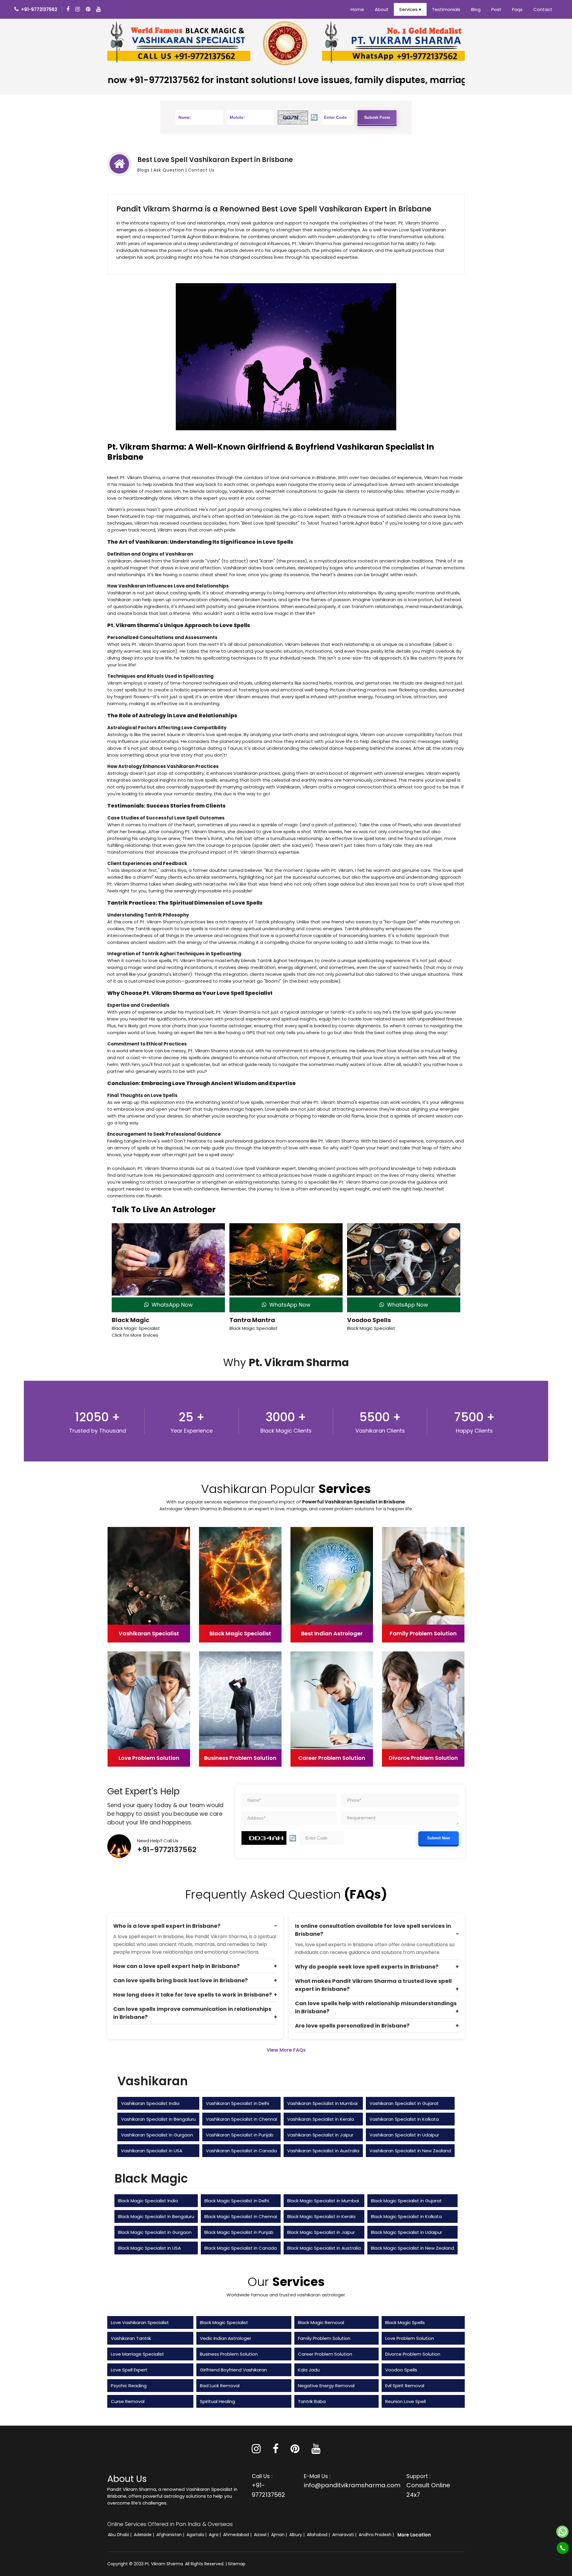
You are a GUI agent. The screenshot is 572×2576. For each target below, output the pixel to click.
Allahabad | (319, 2535)
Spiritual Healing (217, 2401)
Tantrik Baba (312, 2401)
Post (496, 9)
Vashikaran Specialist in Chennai (241, 2119)
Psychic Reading (129, 2386)
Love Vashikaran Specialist (140, 2322)
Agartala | (197, 2535)
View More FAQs (286, 2050)
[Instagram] (78, 9)
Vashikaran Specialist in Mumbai (322, 2103)
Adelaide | (144, 2535)
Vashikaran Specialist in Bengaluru (158, 2119)
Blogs (143, 170)
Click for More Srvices (135, 1335)
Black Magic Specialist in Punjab (239, 2232)
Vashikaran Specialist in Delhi (237, 2103)
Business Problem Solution (229, 2354)
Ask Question (169, 170)
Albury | (297, 2535)
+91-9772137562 (167, 1850)
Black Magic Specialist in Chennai (241, 2216)
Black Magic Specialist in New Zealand (412, 2248)
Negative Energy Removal (326, 2386)
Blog (476, 9)
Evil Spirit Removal (405, 2386)
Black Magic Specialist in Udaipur (407, 2232)
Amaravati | (345, 2535)
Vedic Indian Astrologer (226, 2338)
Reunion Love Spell (405, 2401)
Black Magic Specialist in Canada (241, 2248)
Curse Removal (128, 2401)
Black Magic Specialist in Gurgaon (155, 2232)
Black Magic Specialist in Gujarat (406, 2201)
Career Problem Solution (325, 2354)
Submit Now (439, 1838)
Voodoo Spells (369, 1320)
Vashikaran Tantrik (131, 2338)
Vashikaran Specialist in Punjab (240, 2135)
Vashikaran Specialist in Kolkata (404, 2119)
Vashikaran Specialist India (150, 2103)
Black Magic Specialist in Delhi (237, 2201)
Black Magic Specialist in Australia (324, 2248)
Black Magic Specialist (224, 2322)
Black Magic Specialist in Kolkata (406, 2216)
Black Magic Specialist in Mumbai (323, 2201)
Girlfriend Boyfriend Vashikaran (233, 2370)
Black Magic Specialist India (148, 2201)
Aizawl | (262, 2535)
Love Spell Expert (129, 2370)
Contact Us (201, 170)
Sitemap (237, 2564)
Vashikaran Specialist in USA (152, 2151)
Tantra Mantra (252, 1320)
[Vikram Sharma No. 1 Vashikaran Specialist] (179, 43)
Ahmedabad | (238, 2535)
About (382, 9)
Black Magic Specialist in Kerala (321, 2216)
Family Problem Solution (324, 2338)
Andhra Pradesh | (377, 2535)
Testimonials (446, 9)
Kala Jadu (309, 2370)
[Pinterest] (295, 2451)
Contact (543, 9)
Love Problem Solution (410, 2338)
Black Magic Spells (405, 2322)
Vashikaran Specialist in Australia (323, 2151)
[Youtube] (99, 9)
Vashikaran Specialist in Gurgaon (157, 2135)
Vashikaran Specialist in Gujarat (404, 2103)
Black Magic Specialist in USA (149, 2248)
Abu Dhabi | (120, 2535)
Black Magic (131, 1320)
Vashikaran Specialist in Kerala (321, 2119)
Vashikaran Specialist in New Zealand (410, 2151)
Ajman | (280, 2535)
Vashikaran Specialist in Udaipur (404, 2135)
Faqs (517, 9)
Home (357, 9)
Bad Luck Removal (220, 2386)
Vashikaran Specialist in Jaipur (320, 2135)
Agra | (215, 2535)
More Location (414, 2535)
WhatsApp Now (171, 1305)
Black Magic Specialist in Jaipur (321, 2232)
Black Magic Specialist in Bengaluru (156, 2216)
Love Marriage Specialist (137, 2354)
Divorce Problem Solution (413, 2354)
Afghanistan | (171, 2535)
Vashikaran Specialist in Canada (241, 2151)
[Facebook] (69, 9)
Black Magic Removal (321, 2322)
